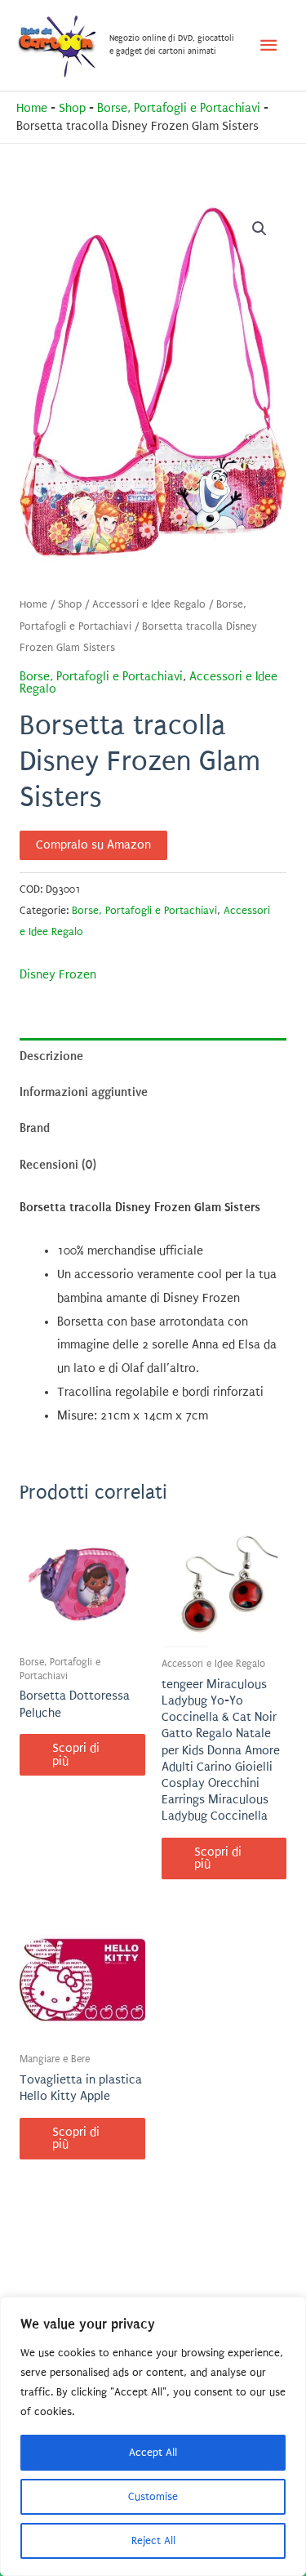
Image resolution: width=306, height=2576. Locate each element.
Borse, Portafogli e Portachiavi (179, 108)
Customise (153, 2496)
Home (32, 108)
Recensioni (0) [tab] (58, 1165)
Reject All (153, 2540)
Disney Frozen (58, 975)
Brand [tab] (35, 1128)
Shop (72, 108)
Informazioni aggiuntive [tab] (84, 1092)
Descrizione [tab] (51, 1056)
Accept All (153, 2452)
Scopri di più (76, 1755)
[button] (259, 229)
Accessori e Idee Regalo (149, 604)
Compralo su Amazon (93, 845)
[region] (153, 2436)
